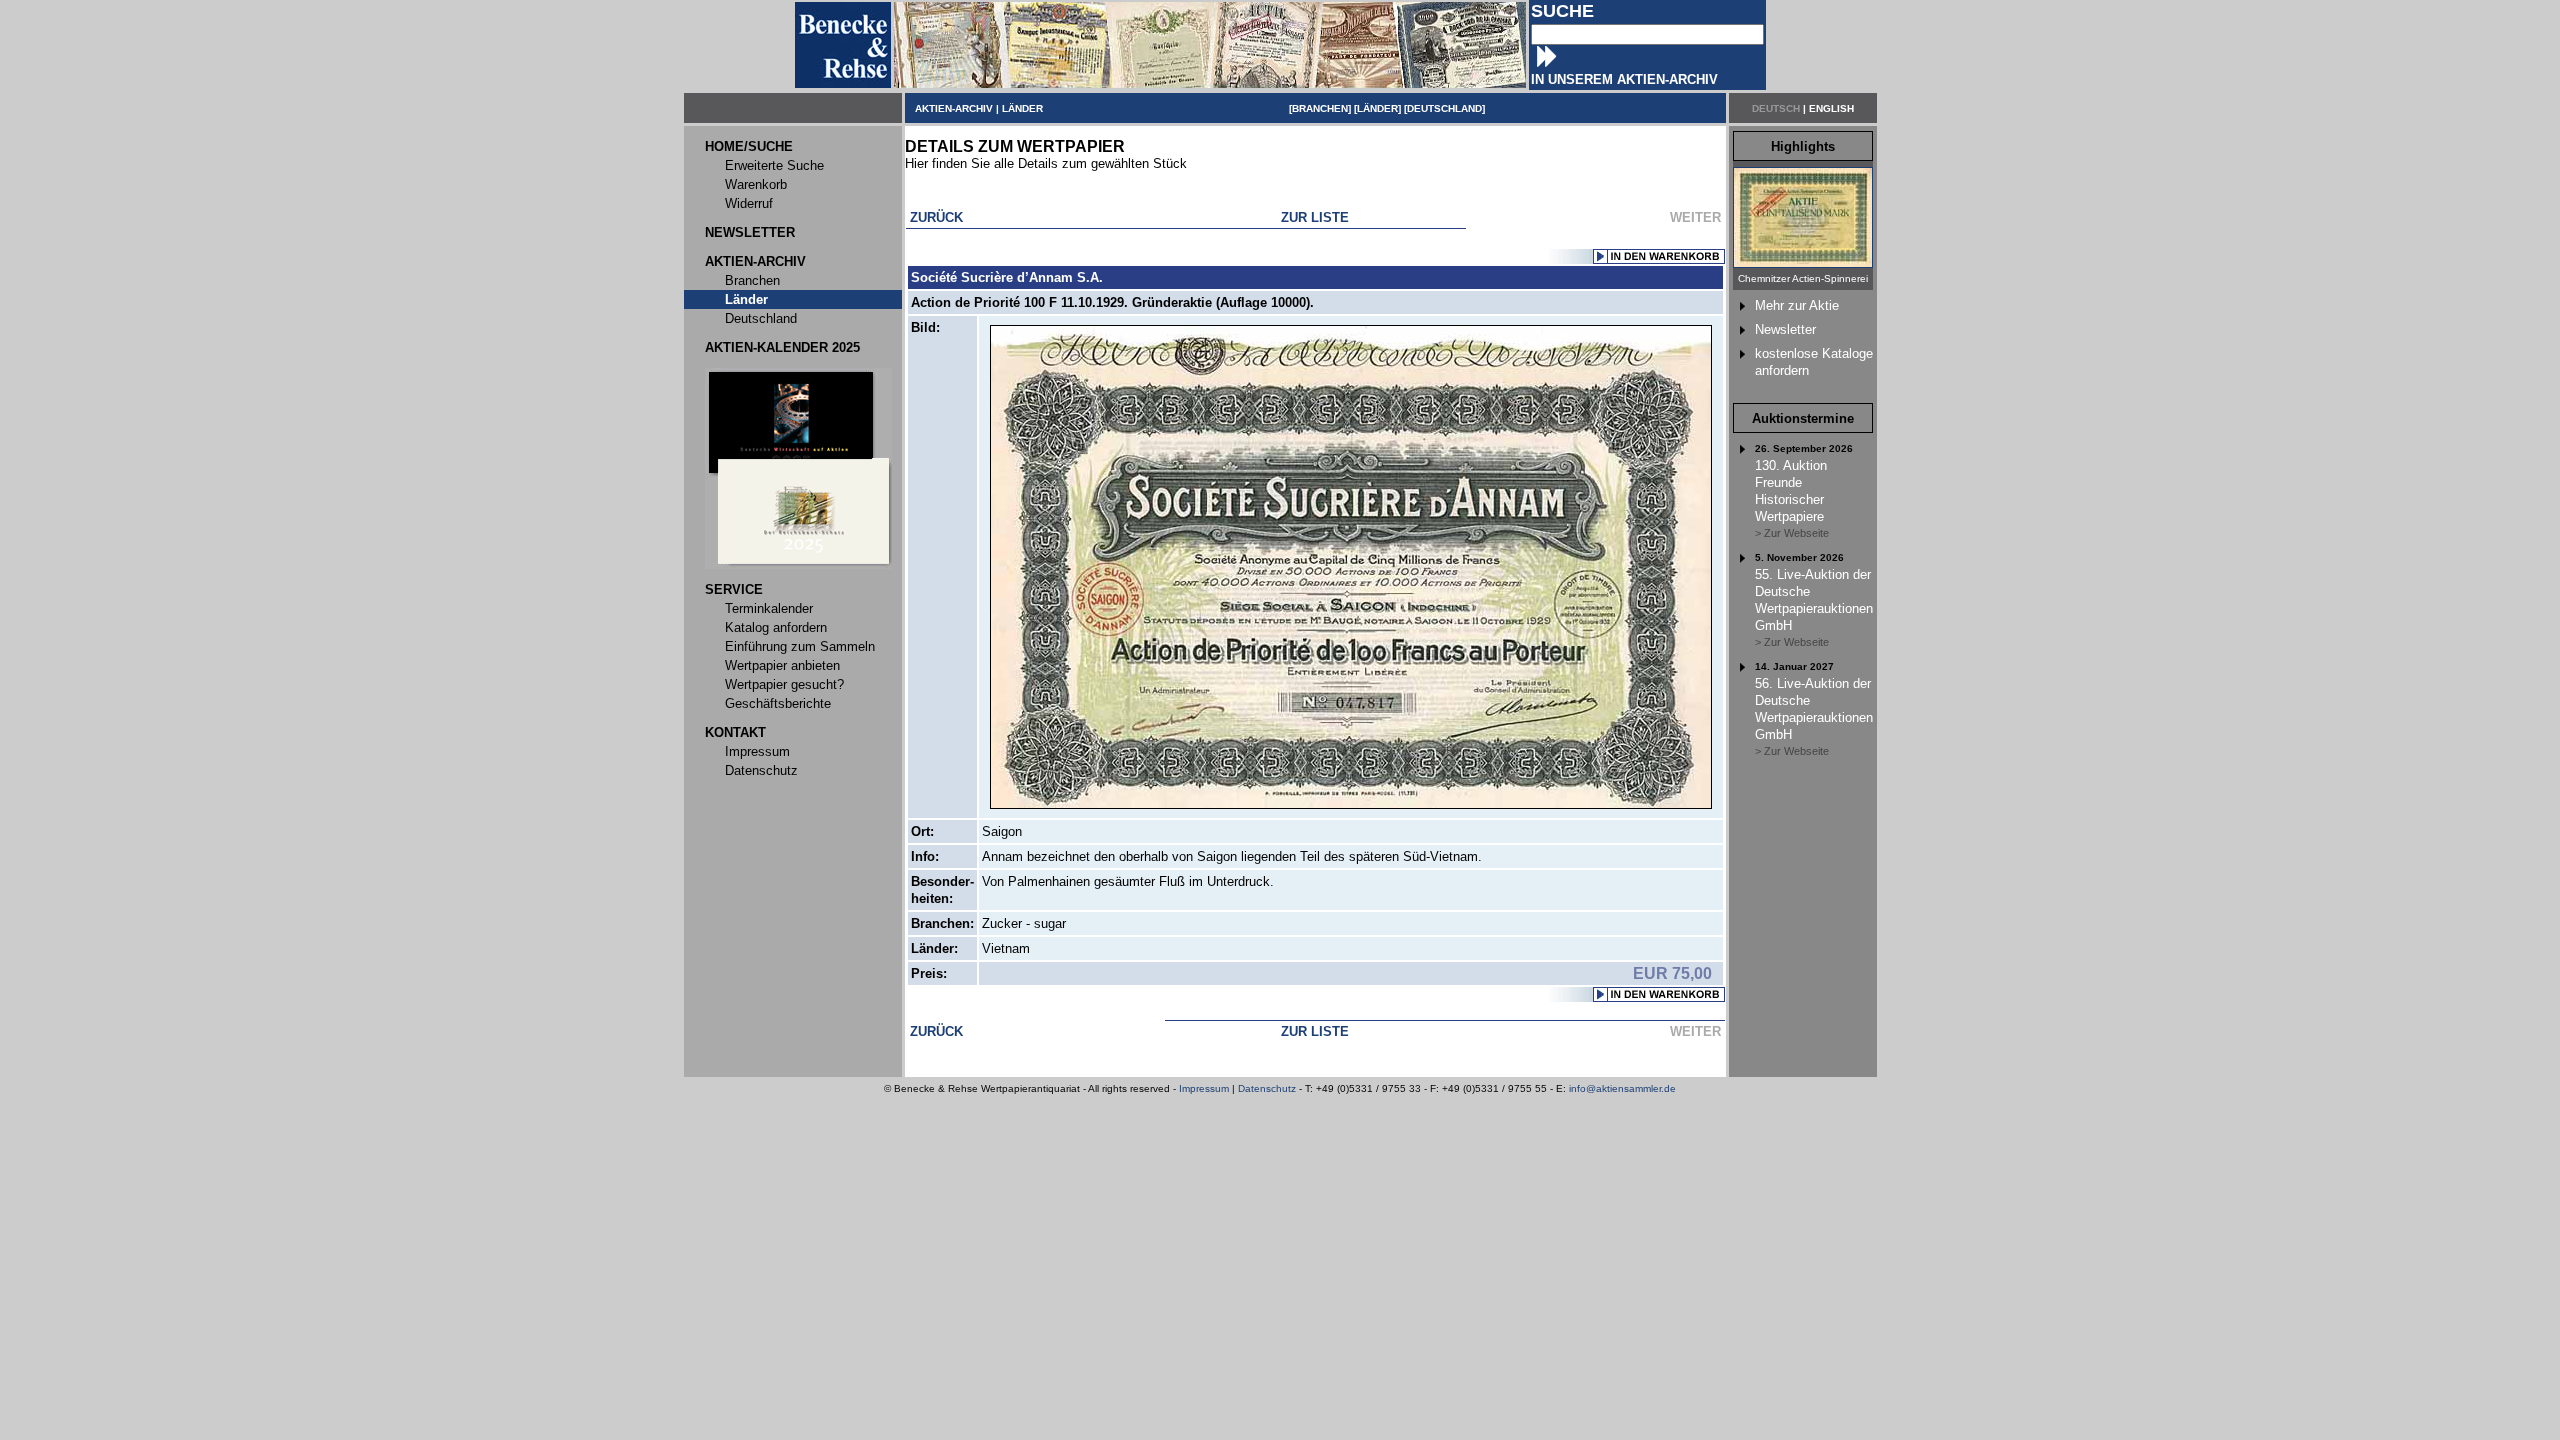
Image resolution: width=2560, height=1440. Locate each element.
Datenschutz (1267, 1088)
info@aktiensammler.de (1622, 1088)
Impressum (1204, 1088)
